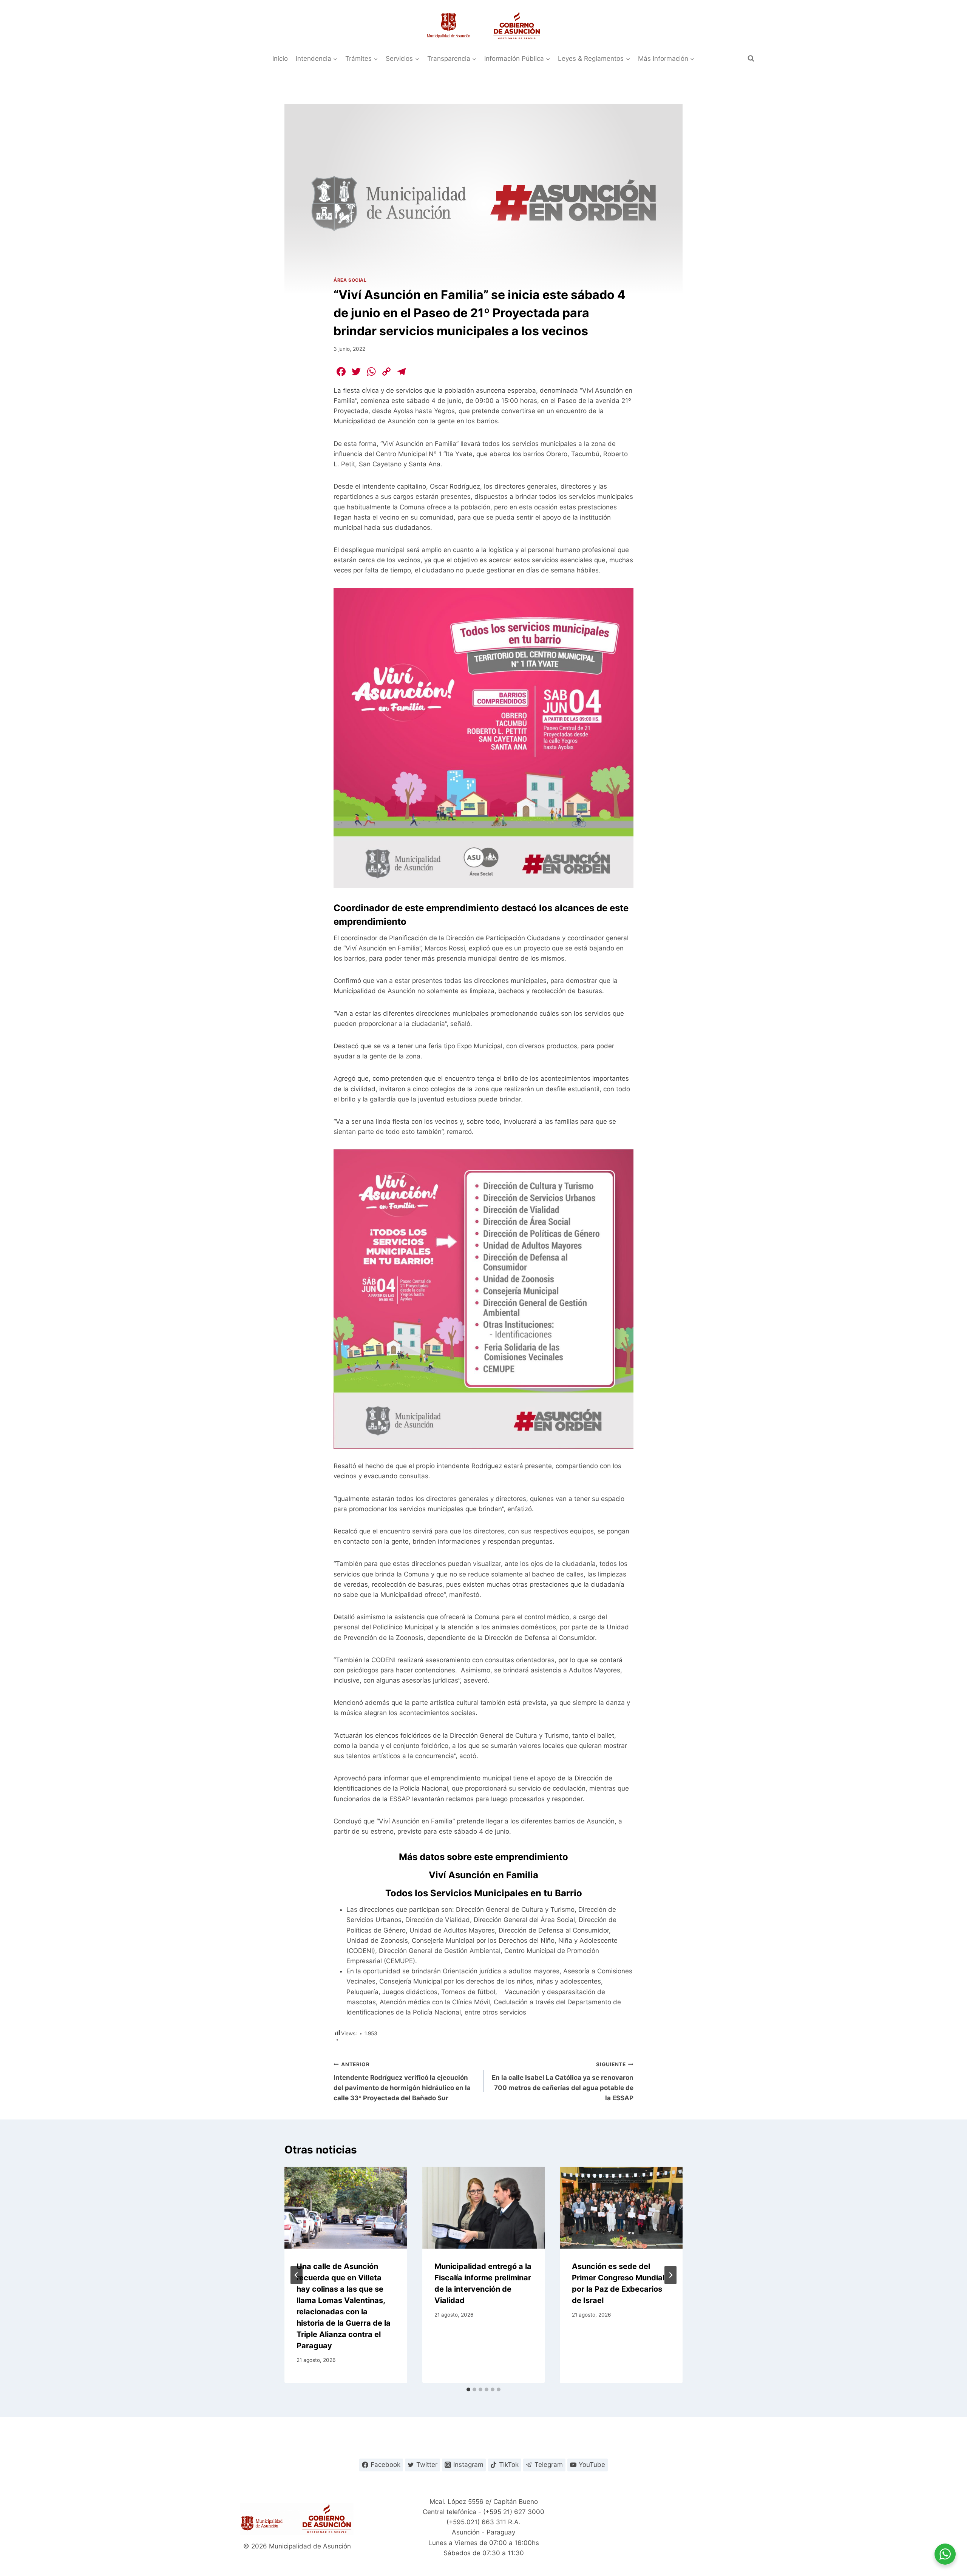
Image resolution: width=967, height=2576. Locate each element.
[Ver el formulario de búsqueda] (751, 59)
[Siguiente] (670, 2275)
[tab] (468, 2389)
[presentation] (346, 2207)
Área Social (350, 280)
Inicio (280, 59)
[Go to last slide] (297, 2275)
